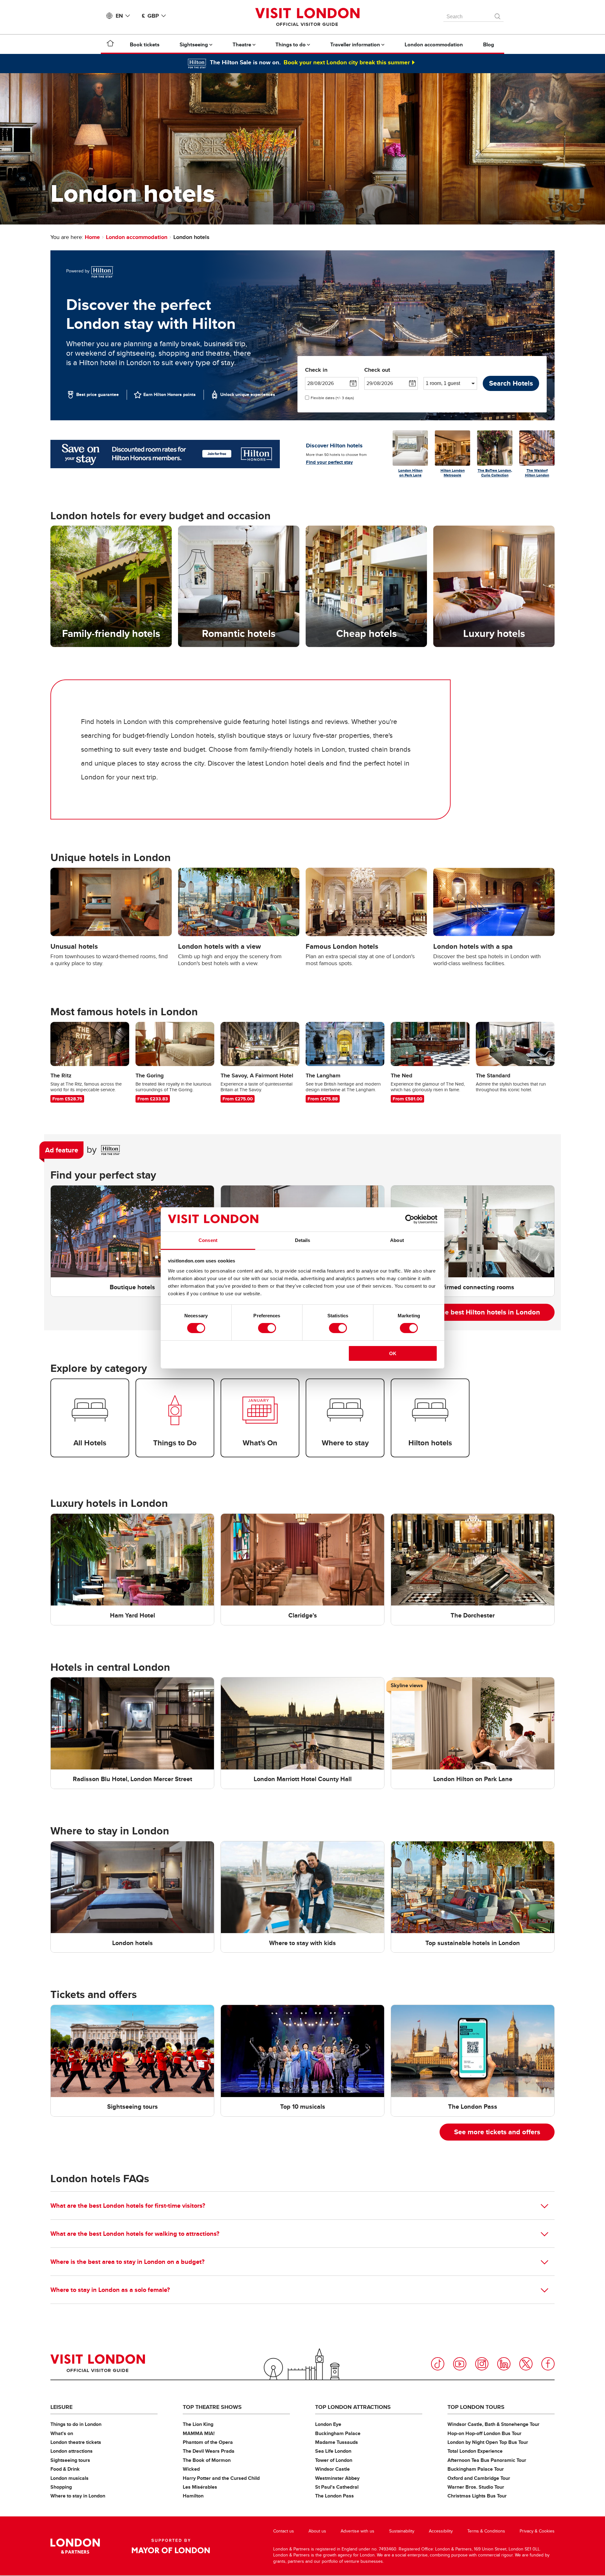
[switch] (267, 1328)
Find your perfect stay (329, 462)
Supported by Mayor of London (171, 2546)
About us (317, 2531)
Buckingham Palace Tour (476, 2469)
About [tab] (397, 1240)
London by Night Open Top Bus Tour (488, 2442)
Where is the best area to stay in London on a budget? (127, 2262)
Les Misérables (200, 2487)
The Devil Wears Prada (209, 2451)
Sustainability (402, 2531)
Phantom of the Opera (208, 2442)
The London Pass (334, 2496)
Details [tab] (303, 1240)
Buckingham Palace (338, 2433)
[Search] (498, 15)
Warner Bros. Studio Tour (476, 2487)
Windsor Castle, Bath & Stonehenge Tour (493, 2424)
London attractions (72, 2451)
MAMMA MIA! (199, 2433)
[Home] (110, 44)
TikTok (438, 2364)
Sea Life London (333, 2451)
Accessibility (441, 2531)
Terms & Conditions (486, 2531)
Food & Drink (65, 2469)
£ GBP (150, 16)
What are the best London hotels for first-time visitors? (128, 2206)
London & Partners (75, 2546)
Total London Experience (475, 2451)
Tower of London (334, 2460)
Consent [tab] (208, 1240)
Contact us (284, 2531)
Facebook (548, 2364)
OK (393, 1353)
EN (119, 16)
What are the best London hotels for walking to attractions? (135, 2234)
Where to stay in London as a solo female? (110, 2290)
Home (92, 237)
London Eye (328, 2424)
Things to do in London (76, 2424)
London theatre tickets (76, 2442)
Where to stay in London (78, 2496)
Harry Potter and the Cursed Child (221, 2478)
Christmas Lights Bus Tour (477, 2496)
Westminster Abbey (337, 2478)
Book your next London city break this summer (347, 62)
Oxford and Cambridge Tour (479, 2478)
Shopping (61, 2487)
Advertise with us (357, 2531)
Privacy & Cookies (537, 2531)
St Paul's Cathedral (337, 2487)
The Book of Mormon (207, 2460)
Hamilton (193, 2496)
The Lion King (198, 2424)
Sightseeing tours (70, 2460)
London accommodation (137, 237)
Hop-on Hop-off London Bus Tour (484, 2433)
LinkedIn (504, 2364)
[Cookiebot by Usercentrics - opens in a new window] (410, 1219)
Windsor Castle (332, 2469)
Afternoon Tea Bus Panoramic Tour (487, 2460)
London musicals (69, 2478)
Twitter (526, 2364)
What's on (62, 2433)
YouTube (460, 2364)
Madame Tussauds (337, 2442)
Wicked (191, 2469)
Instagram (482, 2364)
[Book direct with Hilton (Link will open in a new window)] (165, 454)
